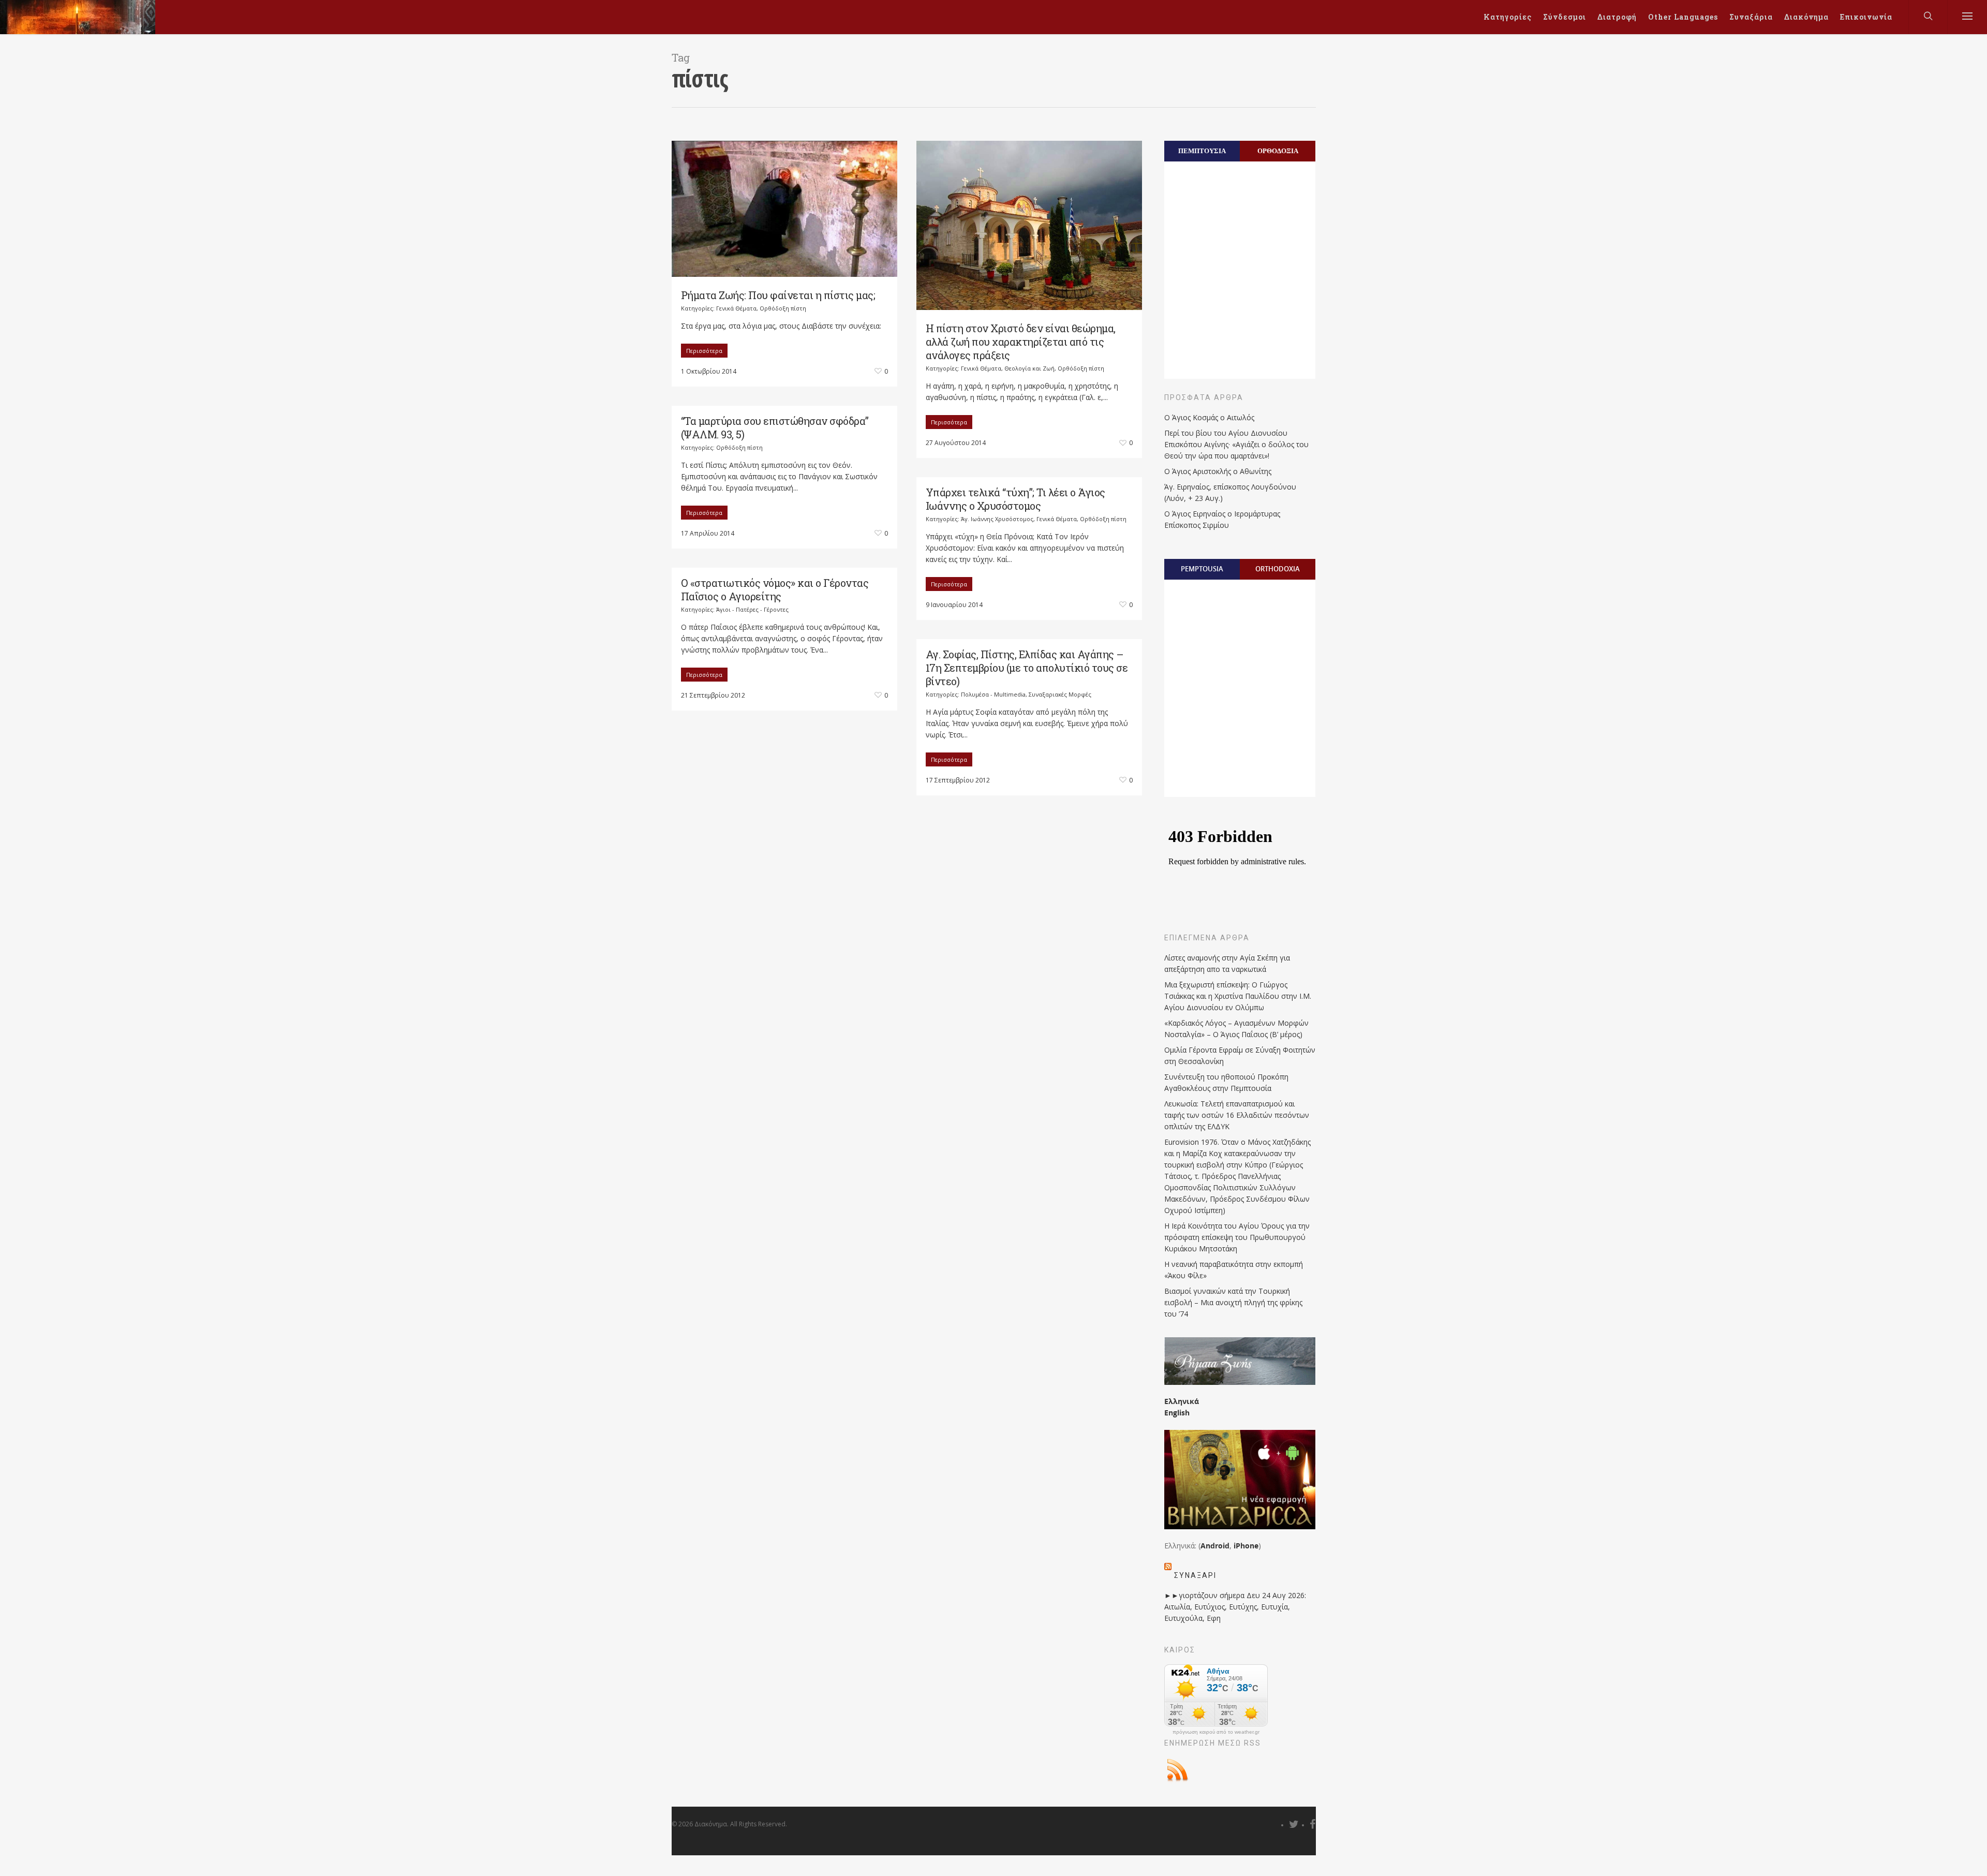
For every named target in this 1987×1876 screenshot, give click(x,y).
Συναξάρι (1195, 1575)
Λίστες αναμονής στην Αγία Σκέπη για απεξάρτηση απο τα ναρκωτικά (1227, 963)
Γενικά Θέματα (736, 308)
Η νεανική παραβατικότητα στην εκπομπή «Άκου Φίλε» (1234, 1270)
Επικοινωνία (1866, 17)
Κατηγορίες (1508, 17)
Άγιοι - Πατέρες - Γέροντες (752, 609)
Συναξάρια (1751, 17)
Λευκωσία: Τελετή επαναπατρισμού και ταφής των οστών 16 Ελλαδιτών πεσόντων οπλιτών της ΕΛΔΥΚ (1237, 1115)
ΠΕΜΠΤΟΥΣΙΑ (1202, 151)
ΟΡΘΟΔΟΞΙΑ (1278, 151)
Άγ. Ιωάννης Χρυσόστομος (997, 519)
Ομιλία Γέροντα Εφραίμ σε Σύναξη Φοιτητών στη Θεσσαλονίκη (1240, 1055)
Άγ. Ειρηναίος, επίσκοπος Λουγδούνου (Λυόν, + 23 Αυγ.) (1230, 492)
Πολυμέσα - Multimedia (993, 694)
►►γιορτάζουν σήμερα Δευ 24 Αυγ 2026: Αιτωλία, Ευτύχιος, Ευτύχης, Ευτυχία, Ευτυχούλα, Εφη (1235, 1607)
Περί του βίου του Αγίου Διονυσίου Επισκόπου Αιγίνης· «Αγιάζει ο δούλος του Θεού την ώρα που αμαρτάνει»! (1236, 444)
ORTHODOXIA (1278, 569)
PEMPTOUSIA (1202, 569)
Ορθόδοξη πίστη (783, 308)
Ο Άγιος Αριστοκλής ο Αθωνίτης (1218, 471)
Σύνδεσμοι (1565, 17)
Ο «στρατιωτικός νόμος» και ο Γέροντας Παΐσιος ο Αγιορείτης (775, 589)
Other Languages (1683, 17)
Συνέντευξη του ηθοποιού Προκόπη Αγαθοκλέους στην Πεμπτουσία (1226, 1082)
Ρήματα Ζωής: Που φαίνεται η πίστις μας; (778, 295)
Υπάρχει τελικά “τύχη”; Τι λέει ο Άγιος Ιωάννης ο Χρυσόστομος (1015, 499)
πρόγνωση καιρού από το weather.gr (1216, 1732)
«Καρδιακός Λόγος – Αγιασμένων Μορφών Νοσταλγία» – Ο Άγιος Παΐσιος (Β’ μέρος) (1236, 1029)
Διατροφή (1617, 17)
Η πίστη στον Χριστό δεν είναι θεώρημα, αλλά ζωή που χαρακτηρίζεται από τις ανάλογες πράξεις (1021, 342)
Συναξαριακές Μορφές (1060, 694)
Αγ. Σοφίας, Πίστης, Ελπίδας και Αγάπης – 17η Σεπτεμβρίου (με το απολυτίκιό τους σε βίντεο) (1027, 668)
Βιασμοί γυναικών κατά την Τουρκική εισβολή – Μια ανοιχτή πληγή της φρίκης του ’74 (1233, 1302)
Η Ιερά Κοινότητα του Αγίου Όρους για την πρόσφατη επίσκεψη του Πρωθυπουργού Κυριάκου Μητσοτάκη (1237, 1237)
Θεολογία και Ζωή (1029, 368)
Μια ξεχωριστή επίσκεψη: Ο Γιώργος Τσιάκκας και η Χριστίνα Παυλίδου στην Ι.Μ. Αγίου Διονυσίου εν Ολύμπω (1238, 996)
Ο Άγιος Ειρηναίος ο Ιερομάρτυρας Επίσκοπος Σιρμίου (1222, 519)
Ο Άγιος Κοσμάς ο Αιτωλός (1209, 417)
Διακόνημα (1806, 17)
